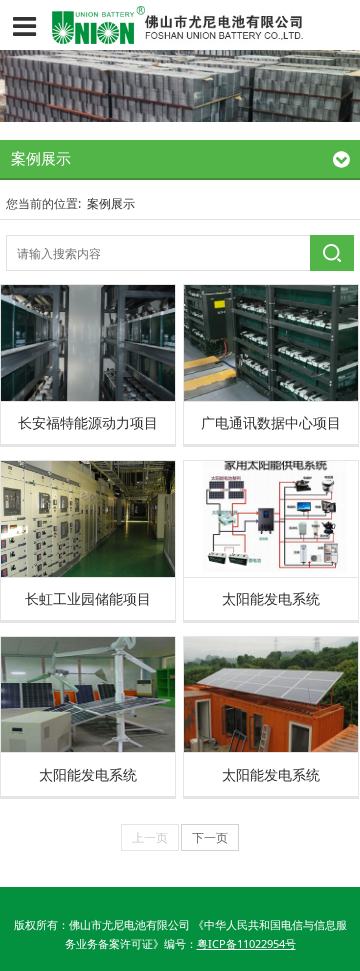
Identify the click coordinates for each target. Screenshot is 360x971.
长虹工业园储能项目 (88, 598)
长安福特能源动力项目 (88, 422)
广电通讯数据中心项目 (271, 422)
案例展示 (111, 203)
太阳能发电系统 (271, 598)
